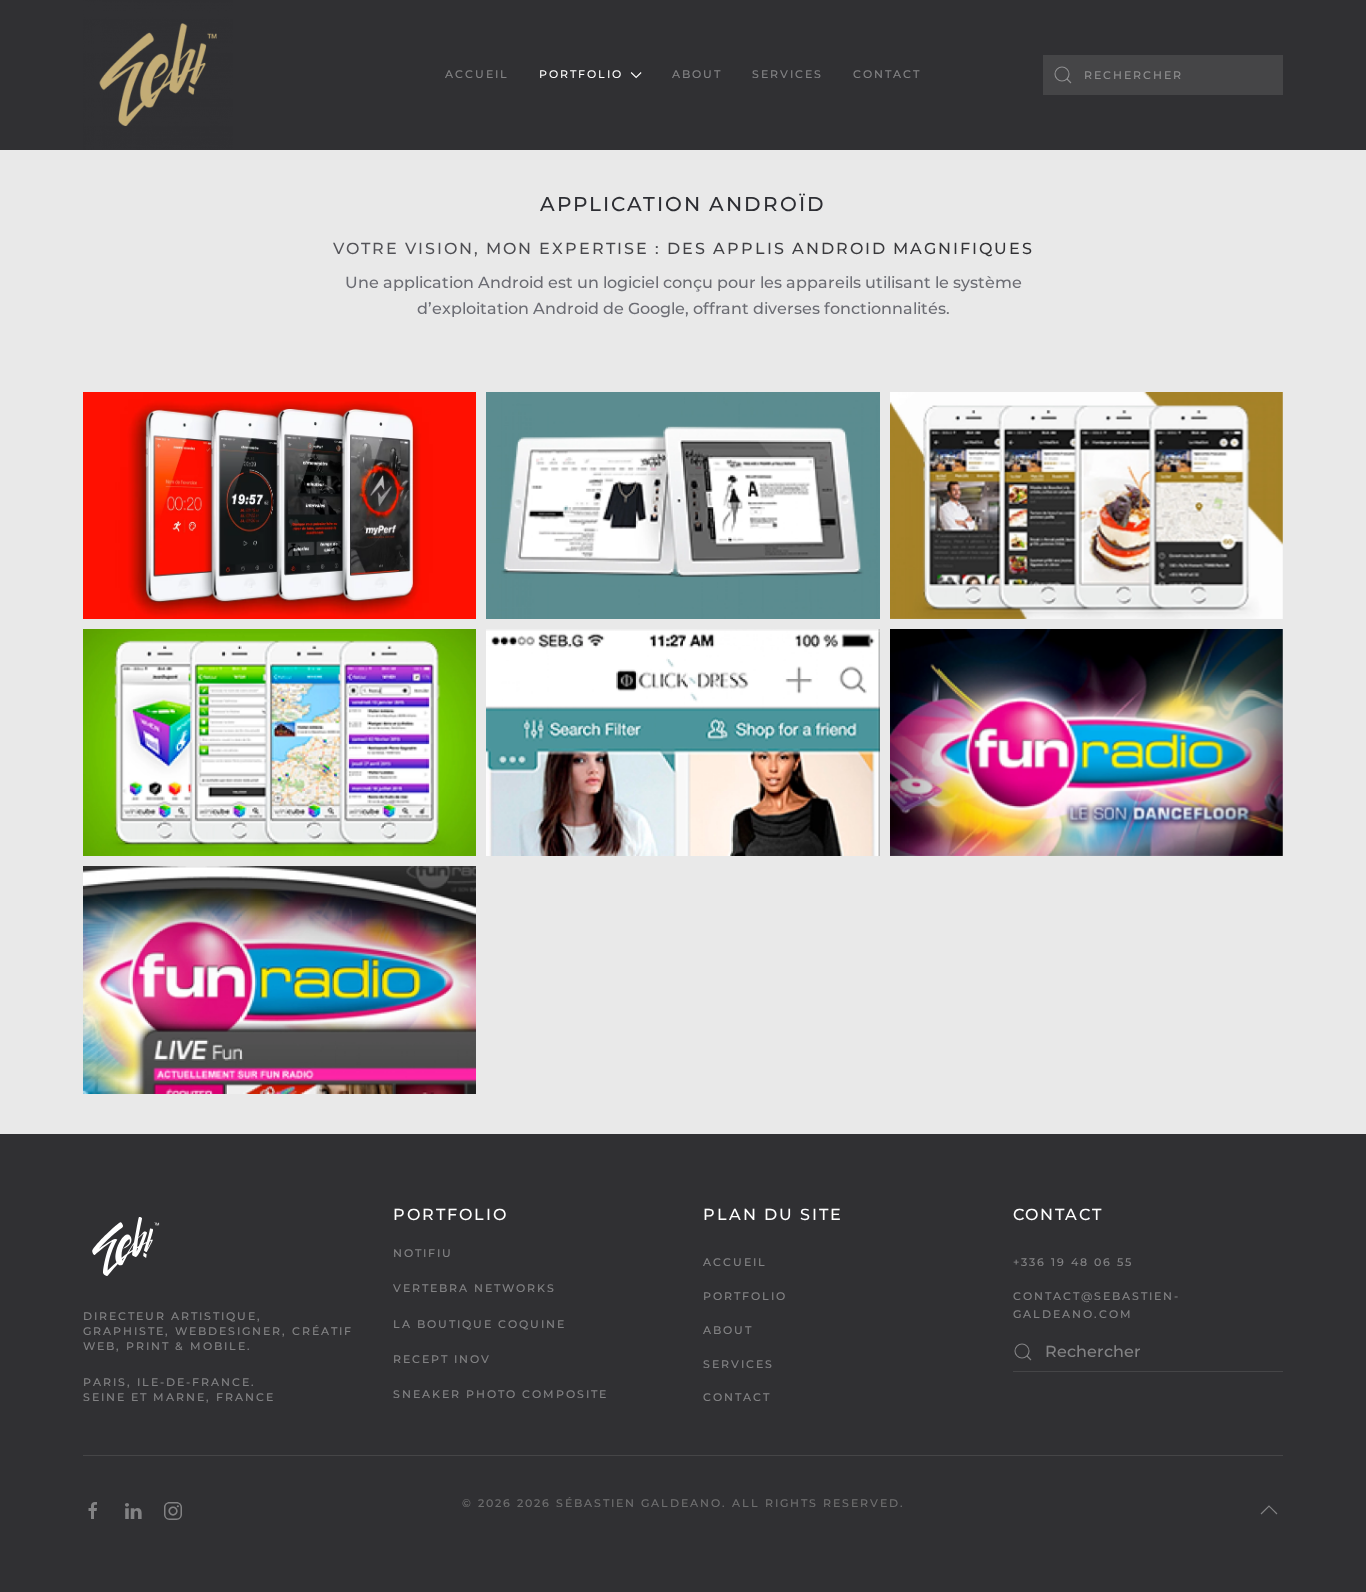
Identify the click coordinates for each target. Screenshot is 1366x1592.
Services (787, 74)
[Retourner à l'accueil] (158, 75)
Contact (887, 74)
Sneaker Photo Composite (500, 1394)
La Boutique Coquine (479, 1324)
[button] (1269, 1510)
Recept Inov (442, 1359)
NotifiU (423, 1253)
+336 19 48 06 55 (1073, 1262)
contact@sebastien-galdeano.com (1096, 1305)
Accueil (477, 74)
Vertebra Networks (474, 1288)
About (697, 74)
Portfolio (745, 1296)
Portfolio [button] (581, 74)
